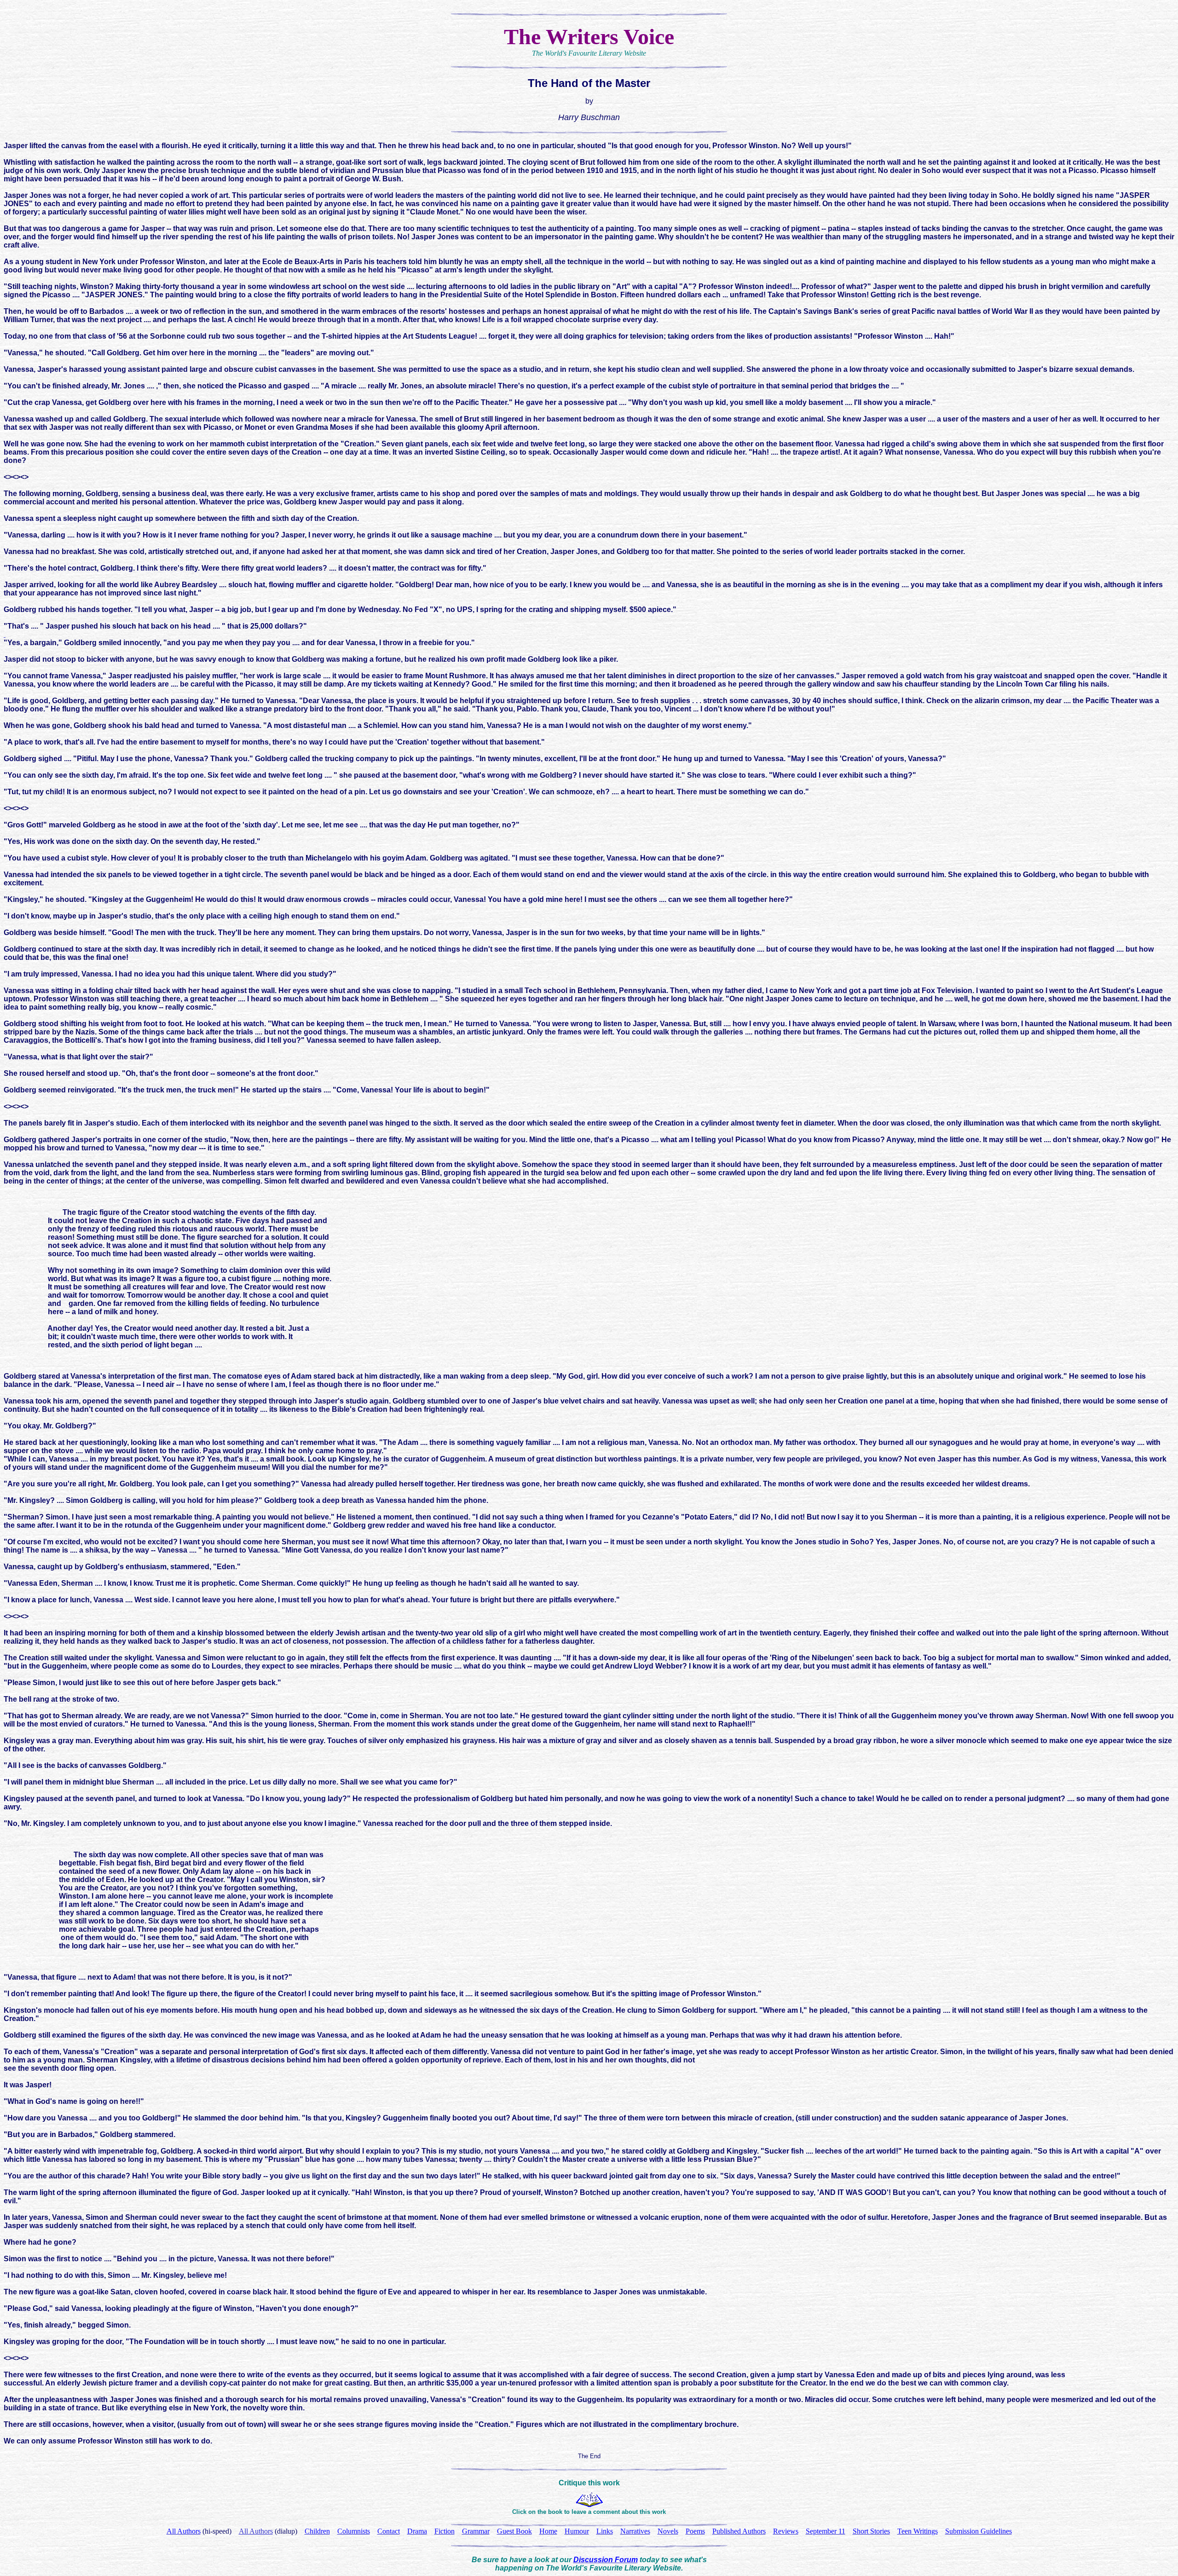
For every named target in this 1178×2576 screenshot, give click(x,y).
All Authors (256, 2531)
